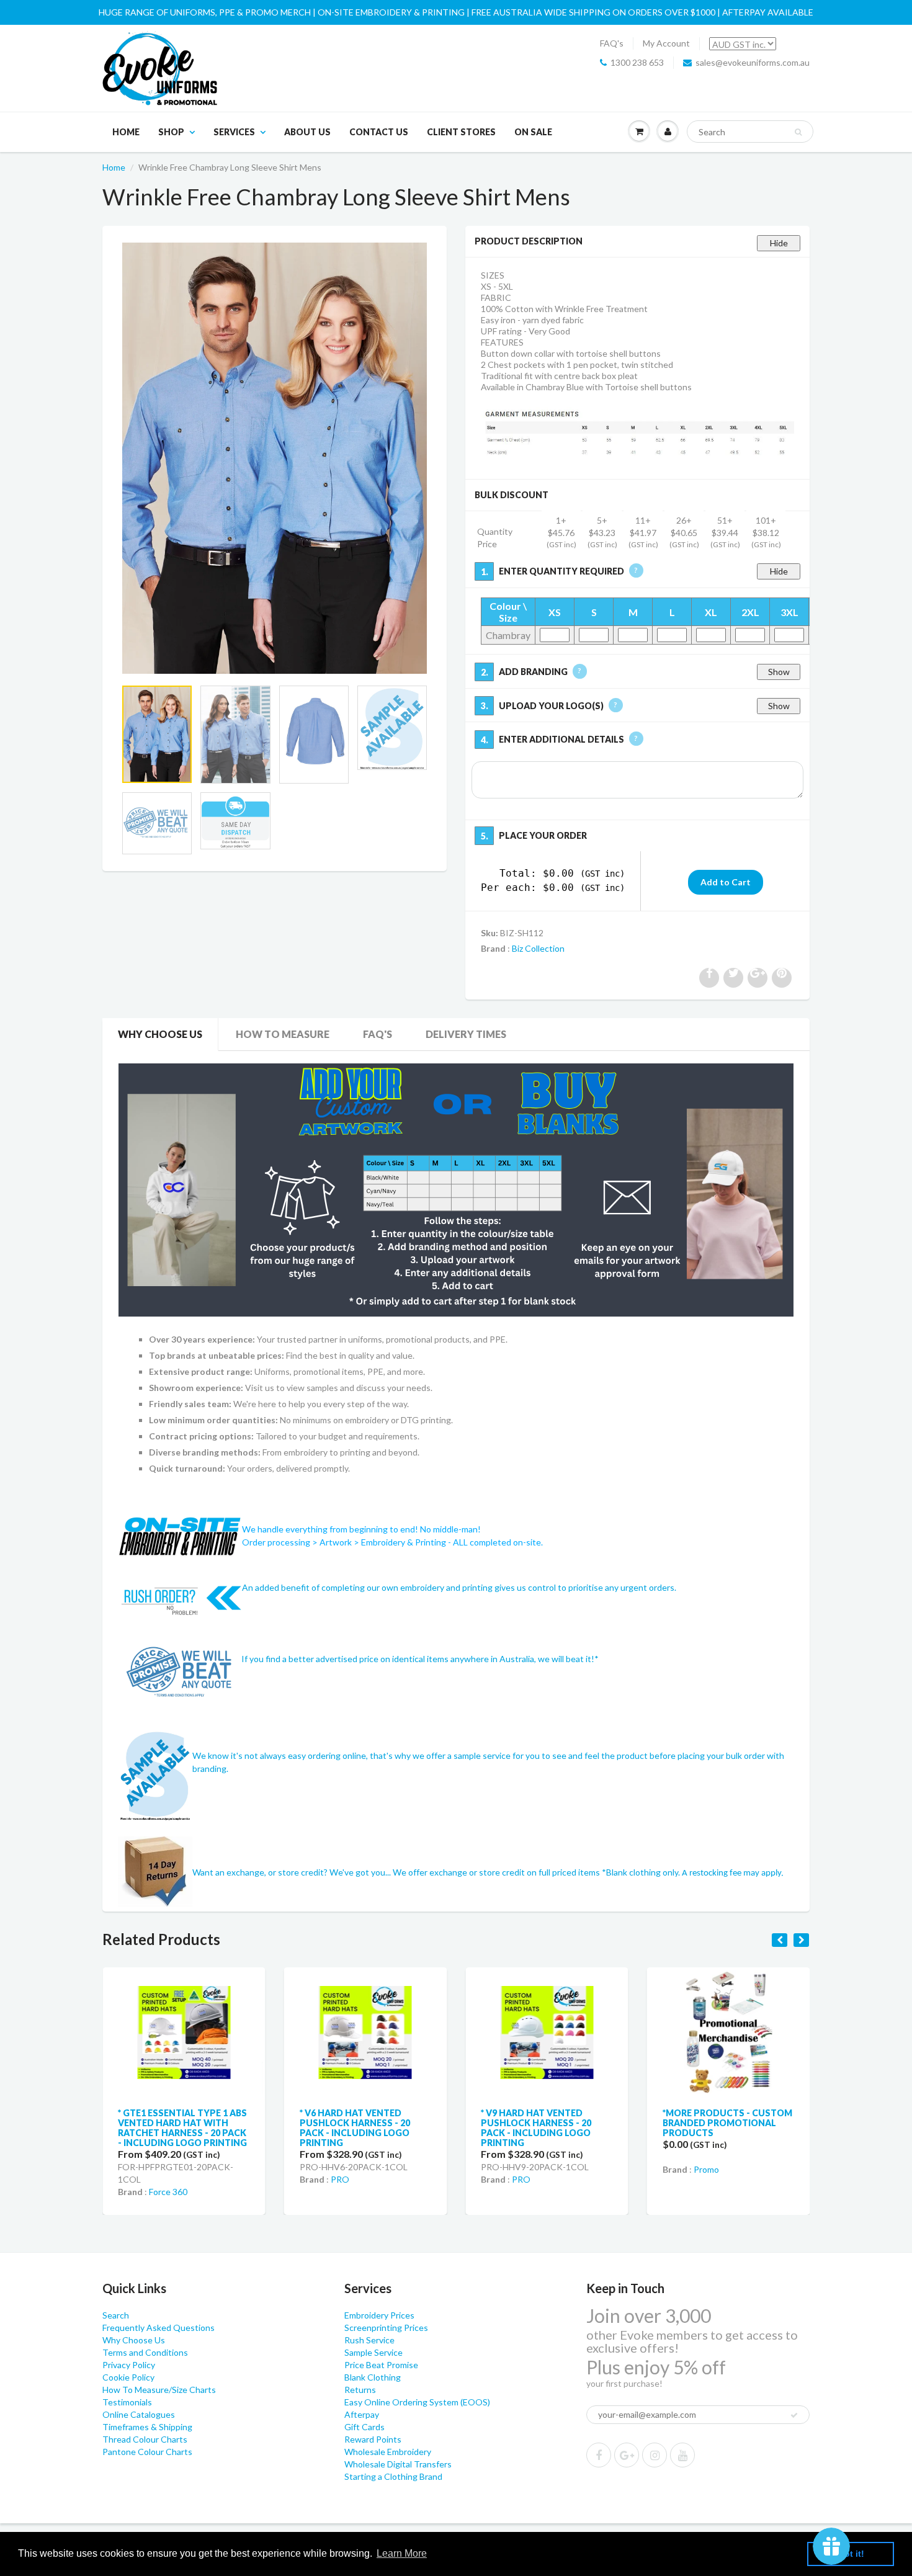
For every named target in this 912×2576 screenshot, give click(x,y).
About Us (307, 132)
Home (126, 132)
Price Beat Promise (381, 2365)
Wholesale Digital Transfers (398, 2464)
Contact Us (379, 132)
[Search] (798, 132)
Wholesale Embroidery (388, 2452)
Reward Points (373, 2439)
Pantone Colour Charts (147, 2452)
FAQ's (612, 43)
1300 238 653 (637, 62)
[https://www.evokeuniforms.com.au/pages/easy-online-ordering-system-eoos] (456, 1189)
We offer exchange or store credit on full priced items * (499, 1872)
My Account (666, 43)
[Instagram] (655, 2455)
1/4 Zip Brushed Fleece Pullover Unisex (716, 2118)
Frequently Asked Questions (159, 2328)
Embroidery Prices (379, 2315)
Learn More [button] (402, 2553)
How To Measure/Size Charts (159, 2390)
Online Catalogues (139, 2414)
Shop (171, 132)
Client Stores (461, 132)
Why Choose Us (160, 1034)
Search (116, 2315)
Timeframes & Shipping (147, 2427)
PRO (158, 2179)
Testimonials (127, 2402)
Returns (360, 2390)
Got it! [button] (851, 2554)
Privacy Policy (129, 2365)
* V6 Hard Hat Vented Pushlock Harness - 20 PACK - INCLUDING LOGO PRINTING (173, 2128)
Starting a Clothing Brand (393, 2476)
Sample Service (373, 2352)
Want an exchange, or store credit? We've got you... (293, 1872)
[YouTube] (682, 2455)
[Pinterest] (627, 2455)
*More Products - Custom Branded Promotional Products (546, 2123)
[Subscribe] (794, 2415)
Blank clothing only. (695, 1872)
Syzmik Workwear (728, 2164)
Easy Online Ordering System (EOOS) (417, 2402)
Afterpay (362, 2414)
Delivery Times (466, 1034)
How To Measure (283, 1034)
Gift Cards (364, 2427)
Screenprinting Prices (386, 2328)
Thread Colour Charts (145, 2439)
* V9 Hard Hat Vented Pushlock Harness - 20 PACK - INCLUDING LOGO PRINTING (355, 2128)
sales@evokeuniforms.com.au (753, 62)
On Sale (533, 132)
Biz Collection (538, 948)
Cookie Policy (128, 2377)
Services (234, 132)
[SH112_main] (275, 458)
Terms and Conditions (145, 2352)
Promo (525, 2169)
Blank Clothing (373, 2377)
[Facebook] (599, 2455)
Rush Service (369, 2340)
